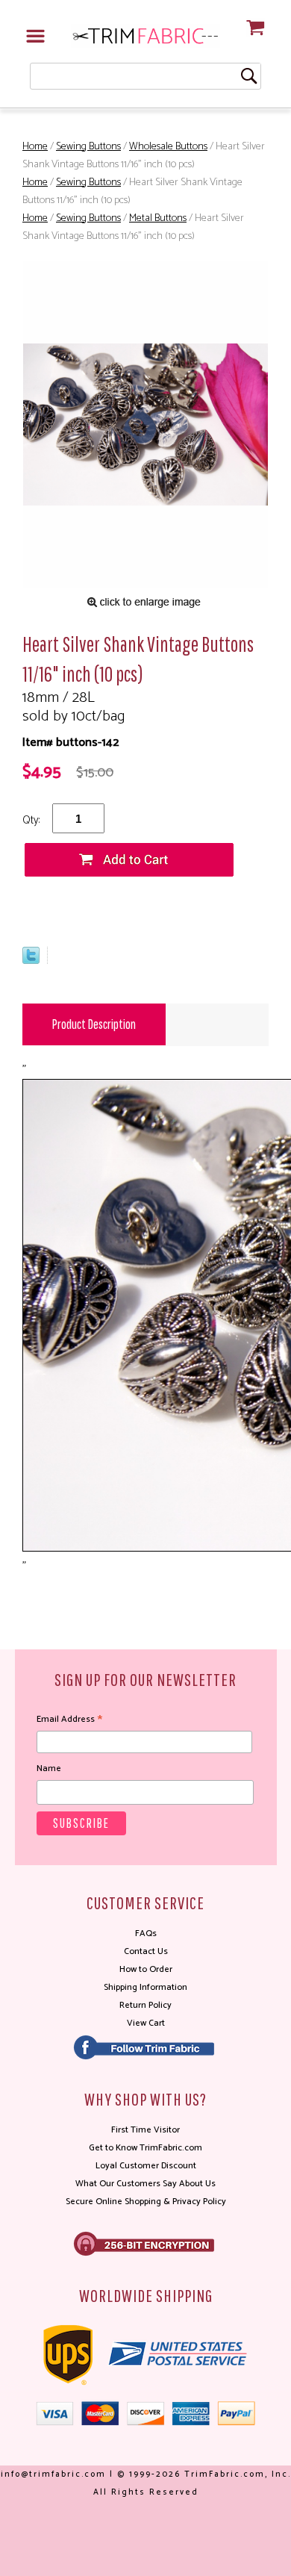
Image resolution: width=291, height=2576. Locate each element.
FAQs (146, 1933)
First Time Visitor (145, 2130)
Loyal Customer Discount (146, 2166)
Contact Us (146, 1951)
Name (49, 1768)
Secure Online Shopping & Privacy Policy (146, 2202)
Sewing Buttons (88, 147)
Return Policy (145, 2005)
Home (35, 147)
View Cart (146, 2023)
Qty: (31, 820)
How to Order (146, 1969)
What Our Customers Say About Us (145, 2184)
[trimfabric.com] (145, 35)
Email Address (69, 1720)
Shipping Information (145, 1987)
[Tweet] (31, 961)
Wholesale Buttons (168, 147)
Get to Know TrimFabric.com (145, 2148)
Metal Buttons (158, 218)
